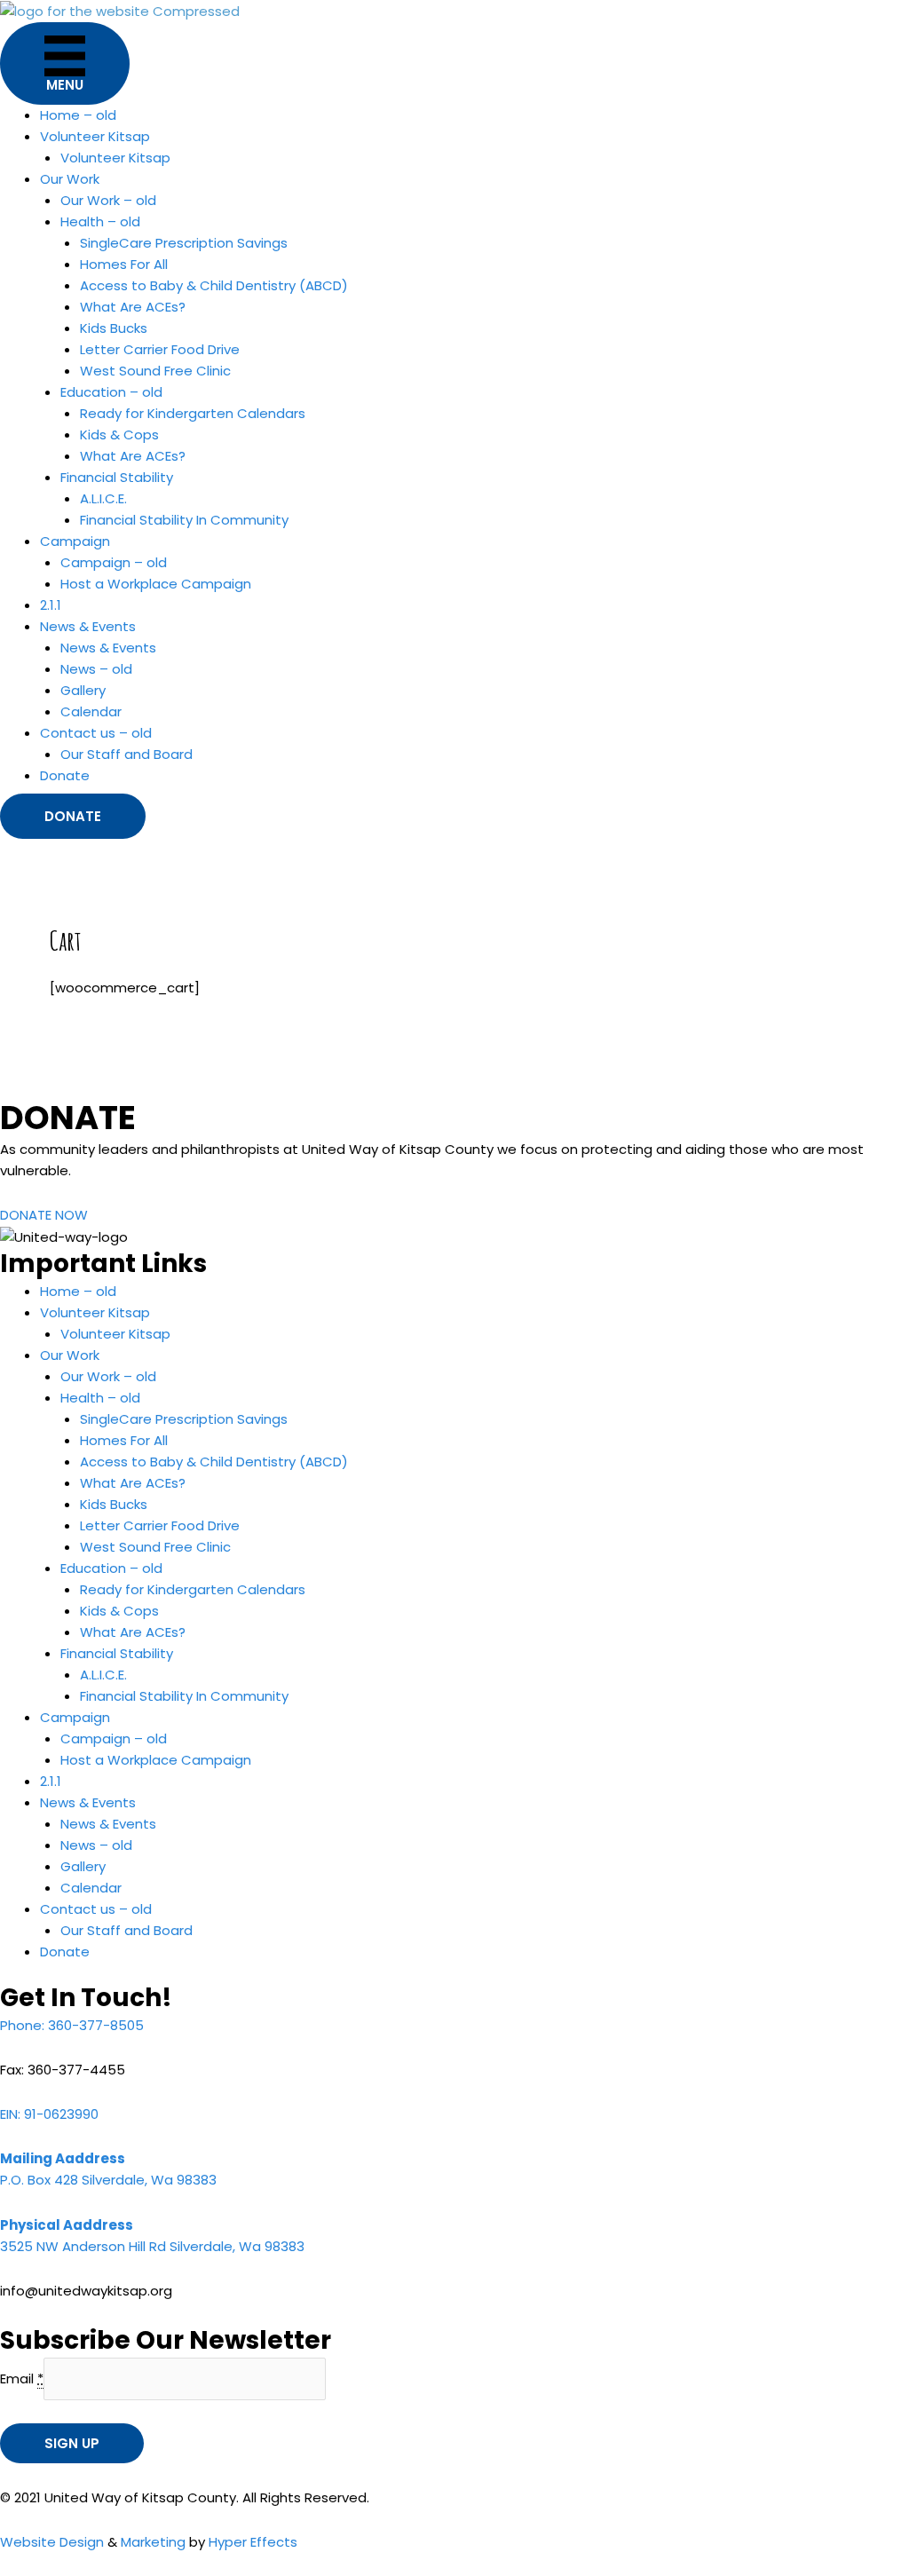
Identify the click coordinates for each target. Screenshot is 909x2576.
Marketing (153, 2542)
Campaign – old (114, 562)
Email (22, 2378)
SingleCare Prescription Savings (184, 243)
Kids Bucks (114, 328)
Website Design (52, 2542)
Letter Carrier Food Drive (160, 349)
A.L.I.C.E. (103, 498)
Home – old (78, 115)
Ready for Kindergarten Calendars (193, 413)
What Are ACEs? (133, 307)
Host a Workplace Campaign (156, 584)
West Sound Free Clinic (155, 371)
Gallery (83, 690)
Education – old (111, 392)
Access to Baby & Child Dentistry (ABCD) (214, 285)
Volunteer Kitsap (115, 158)
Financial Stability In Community (184, 520)
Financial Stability (117, 477)
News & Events (108, 648)
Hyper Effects (253, 2542)
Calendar (91, 711)
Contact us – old (96, 733)
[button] (73, 816)
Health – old (100, 221)
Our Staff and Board (126, 754)
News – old (96, 669)
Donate (65, 775)
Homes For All (124, 264)
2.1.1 (51, 605)
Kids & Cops (119, 435)
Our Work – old (108, 200)
